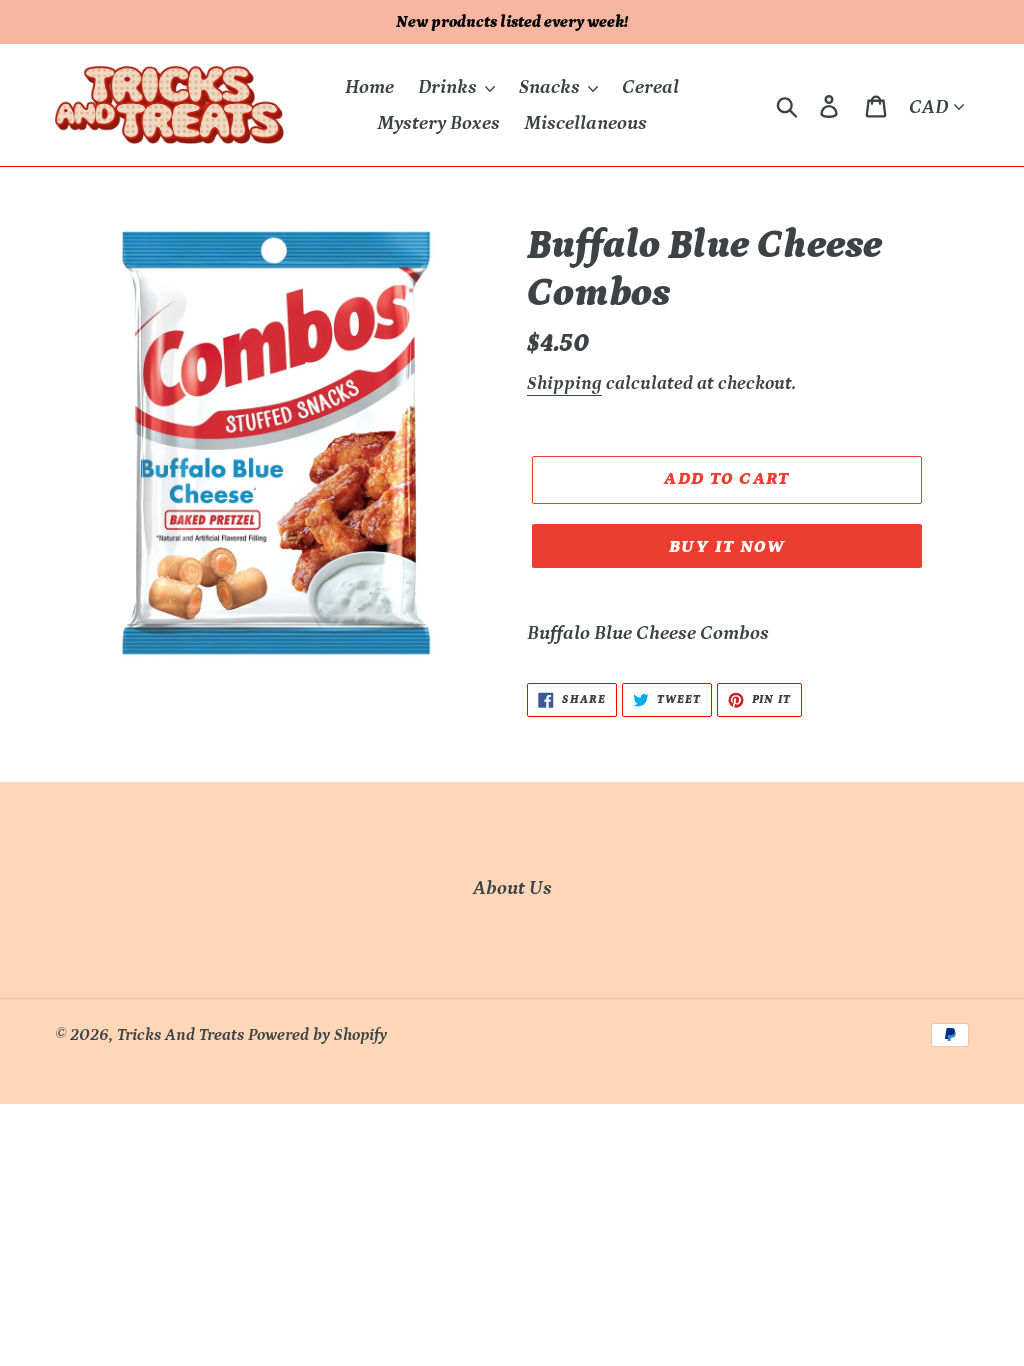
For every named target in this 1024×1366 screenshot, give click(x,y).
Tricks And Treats (180, 1035)
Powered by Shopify (317, 1035)
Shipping (564, 383)
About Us (512, 888)
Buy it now (727, 547)
